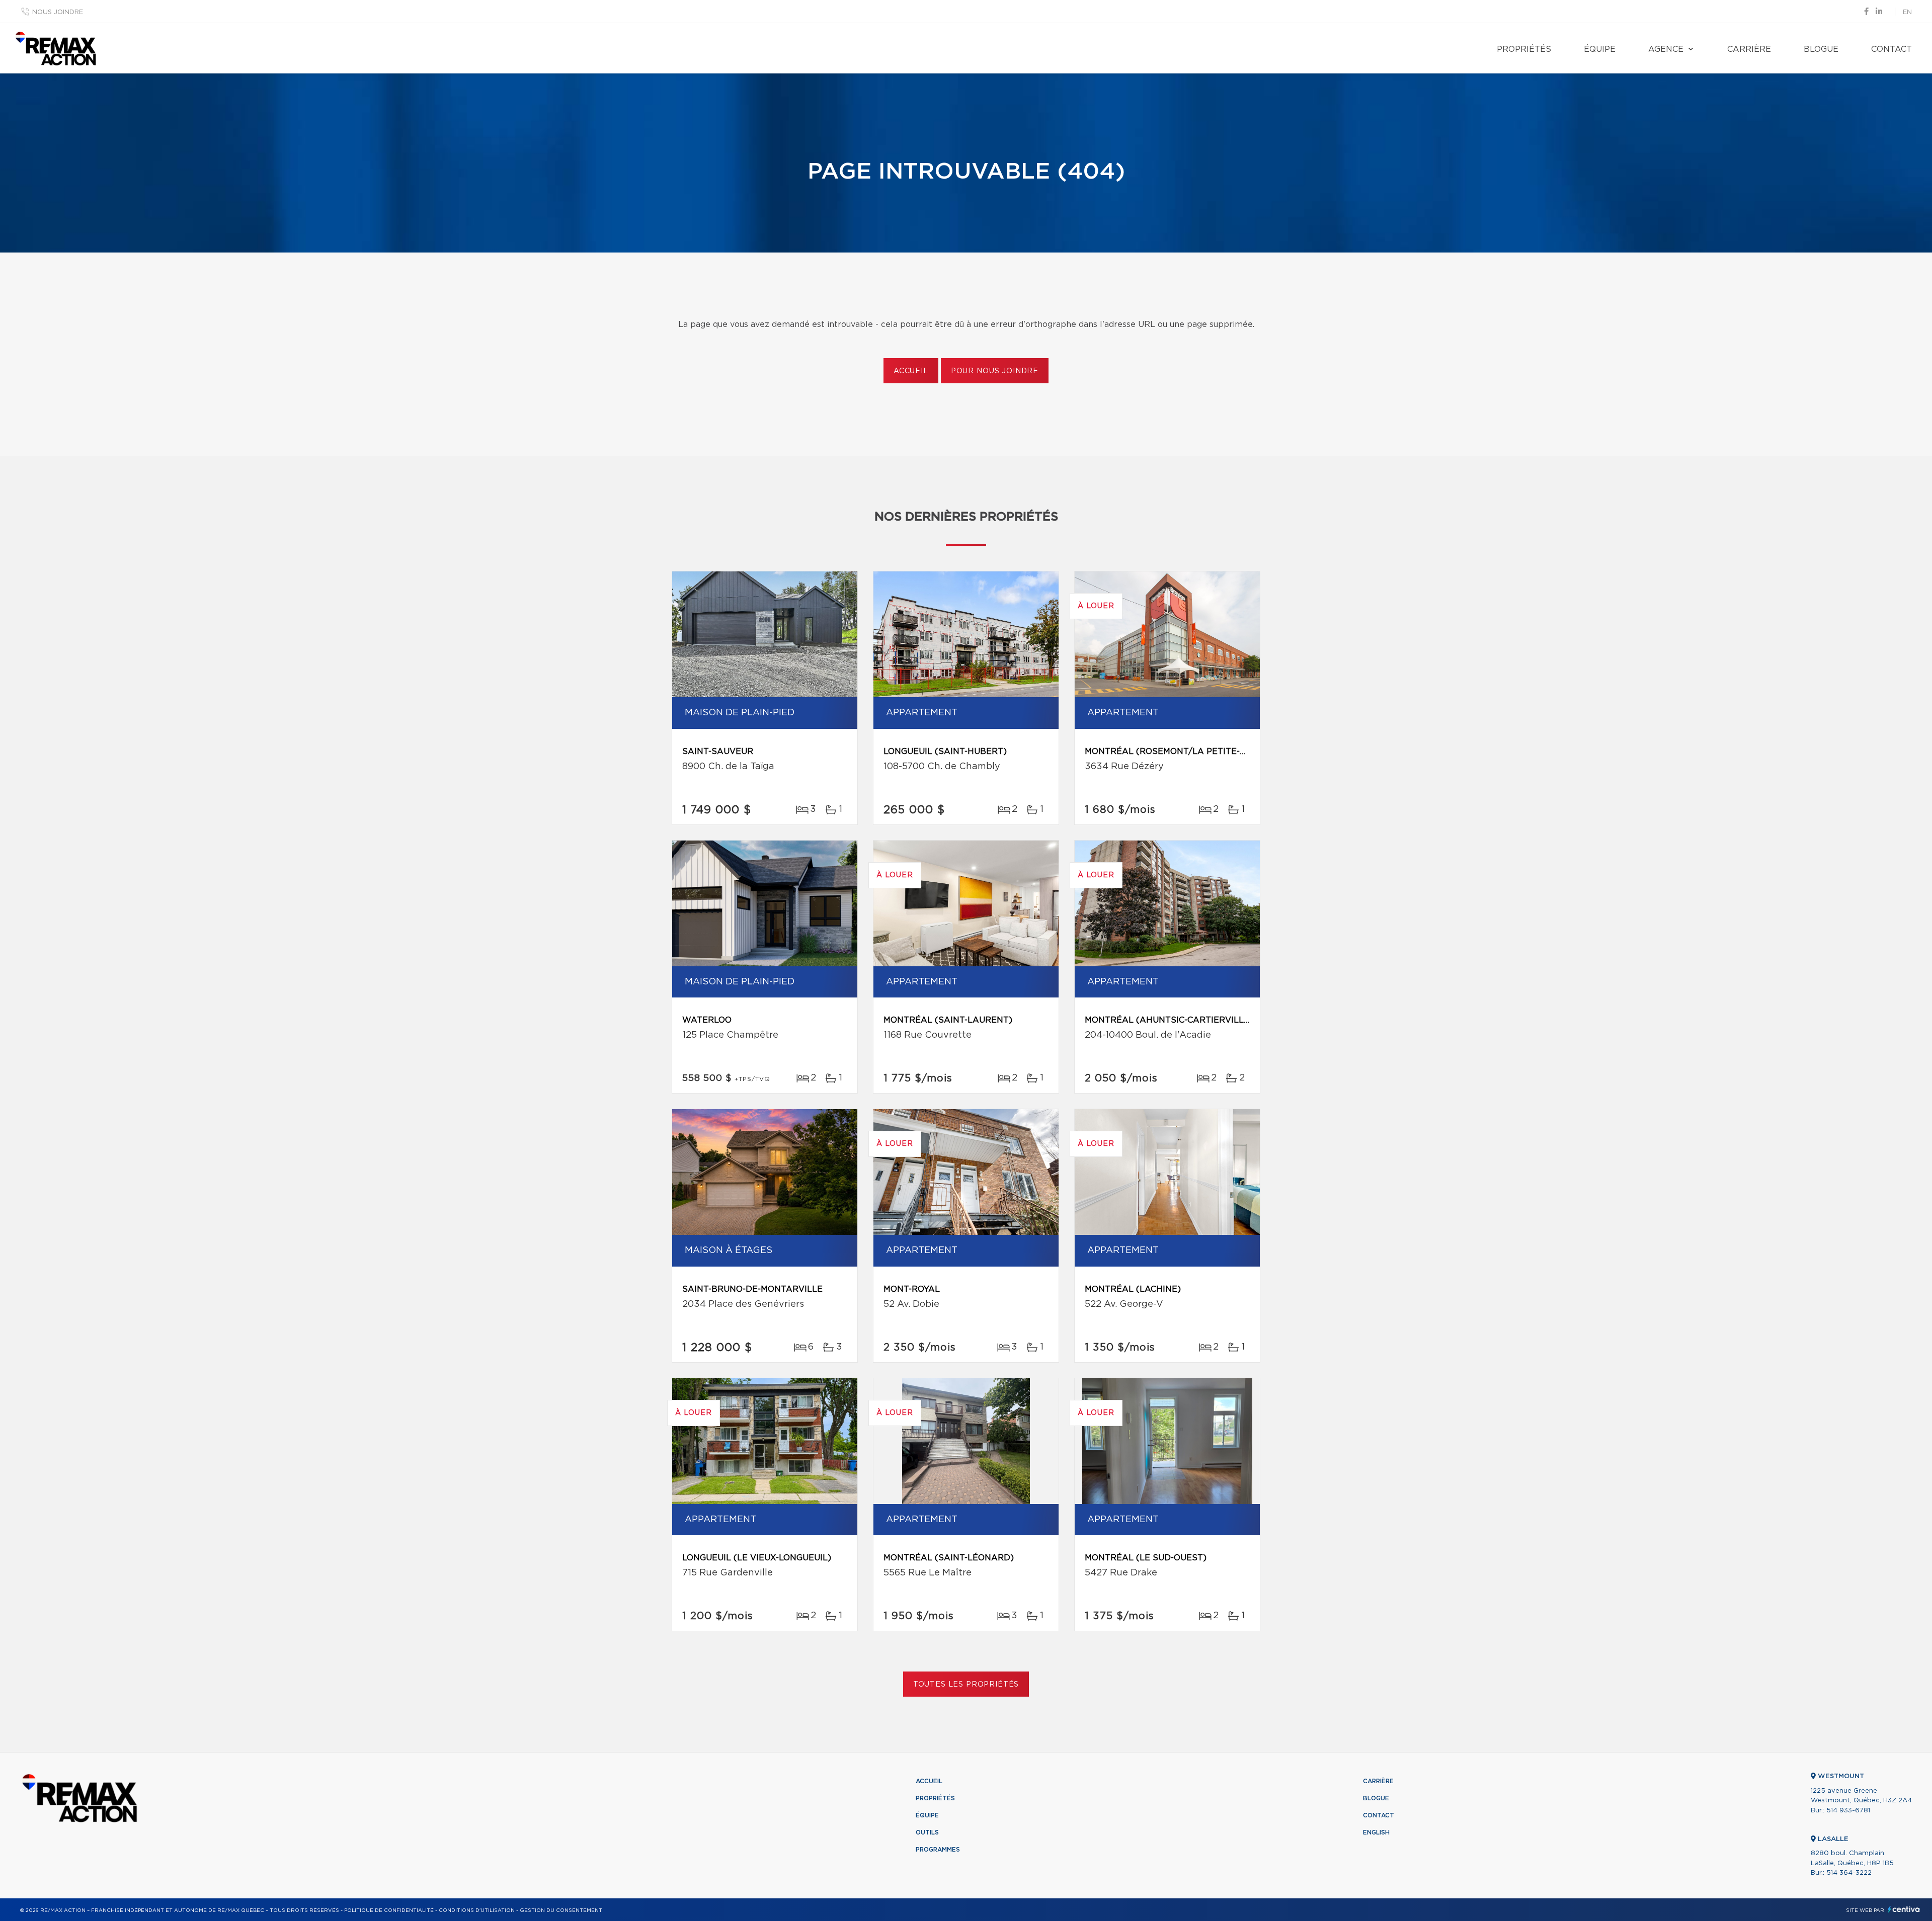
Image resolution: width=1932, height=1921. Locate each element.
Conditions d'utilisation (477, 1910)
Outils (927, 1832)
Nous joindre (58, 12)
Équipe (1600, 49)
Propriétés (1524, 49)
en (1907, 12)
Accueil (911, 371)
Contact (1891, 49)
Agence (1666, 49)
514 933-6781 (1848, 1811)
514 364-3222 (1849, 1873)
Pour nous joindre (995, 371)
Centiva (1904, 1909)
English (1376, 1832)
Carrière (1749, 49)
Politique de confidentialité (389, 1910)
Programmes (938, 1850)
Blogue (1821, 49)
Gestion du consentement (561, 1910)
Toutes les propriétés (966, 1685)
